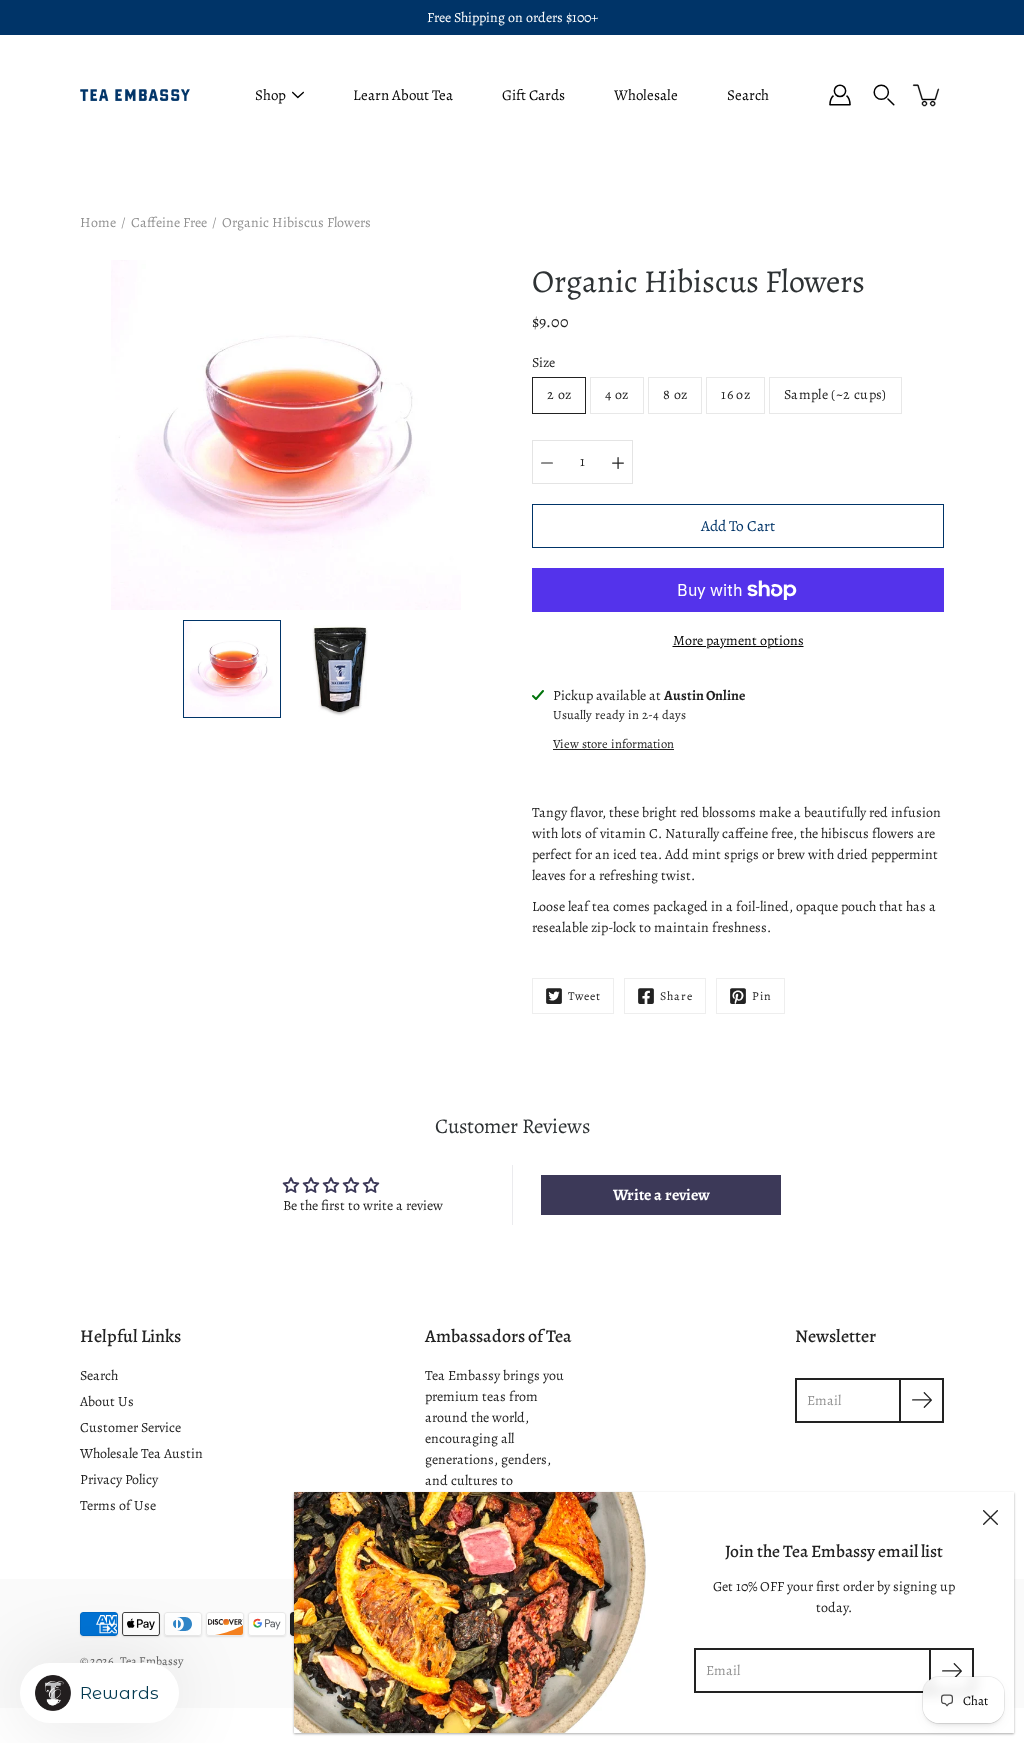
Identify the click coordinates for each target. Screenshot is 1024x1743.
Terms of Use (118, 1505)
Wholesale (646, 95)
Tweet (584, 996)
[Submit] (951, 1670)
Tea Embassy (151, 1661)
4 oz (616, 394)
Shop (270, 95)
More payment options (738, 640)
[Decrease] (547, 462)
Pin (762, 996)
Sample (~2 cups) (835, 394)
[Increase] (618, 462)
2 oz (559, 394)
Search (748, 95)
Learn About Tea (403, 95)
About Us (107, 1401)
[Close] (990, 1516)
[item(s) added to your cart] (928, 95)
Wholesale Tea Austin (141, 1453)
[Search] (884, 95)
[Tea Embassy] (135, 95)
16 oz (735, 394)
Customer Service (130, 1427)
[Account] (840, 95)
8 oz (675, 394)
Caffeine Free (169, 222)
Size (543, 362)
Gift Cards (533, 95)
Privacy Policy (119, 1479)
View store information (613, 743)
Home (98, 222)
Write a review (661, 1195)
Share (676, 996)
